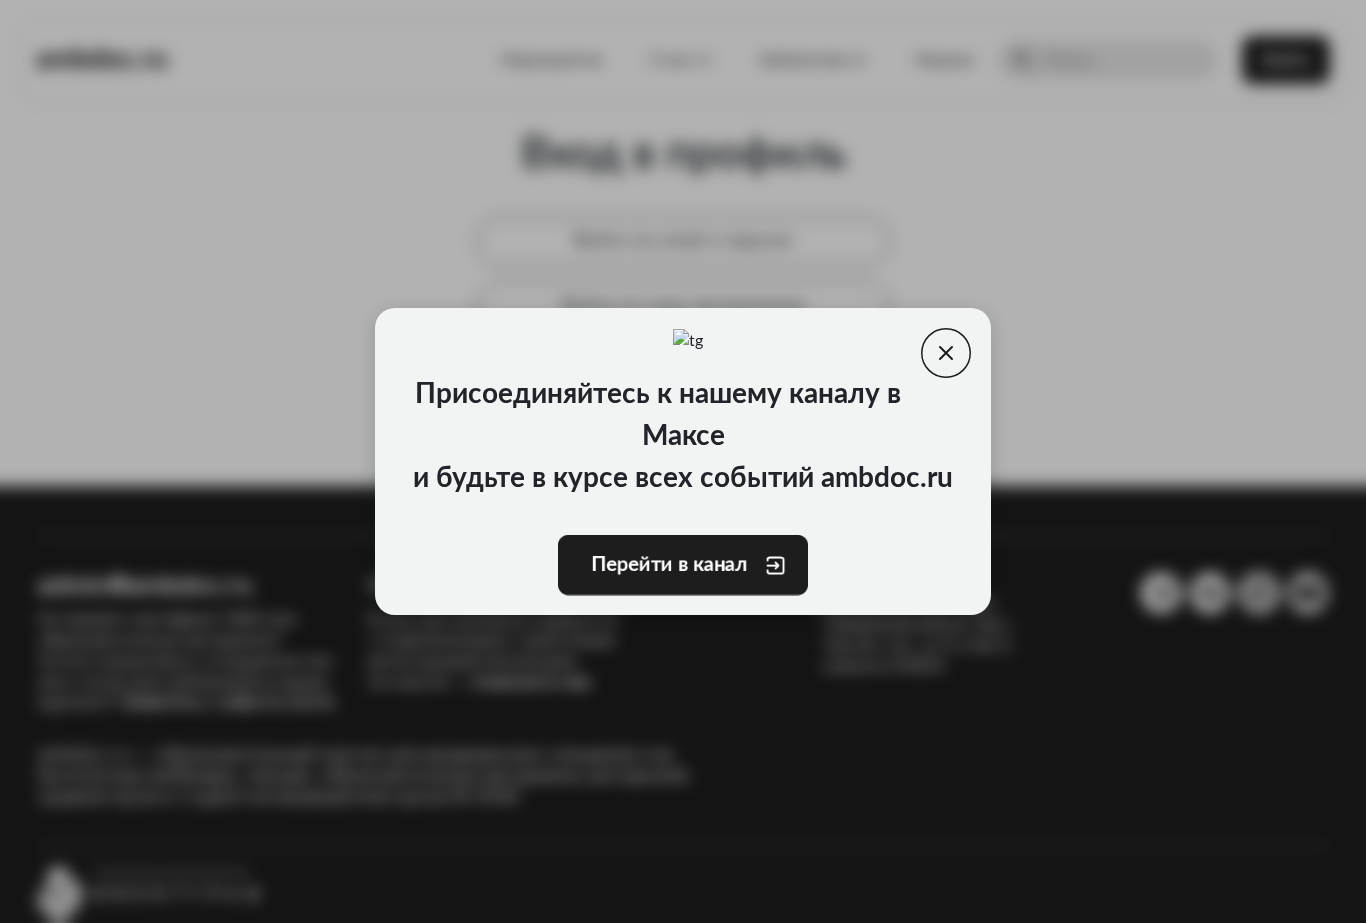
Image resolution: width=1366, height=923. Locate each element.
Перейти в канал (669, 565)
